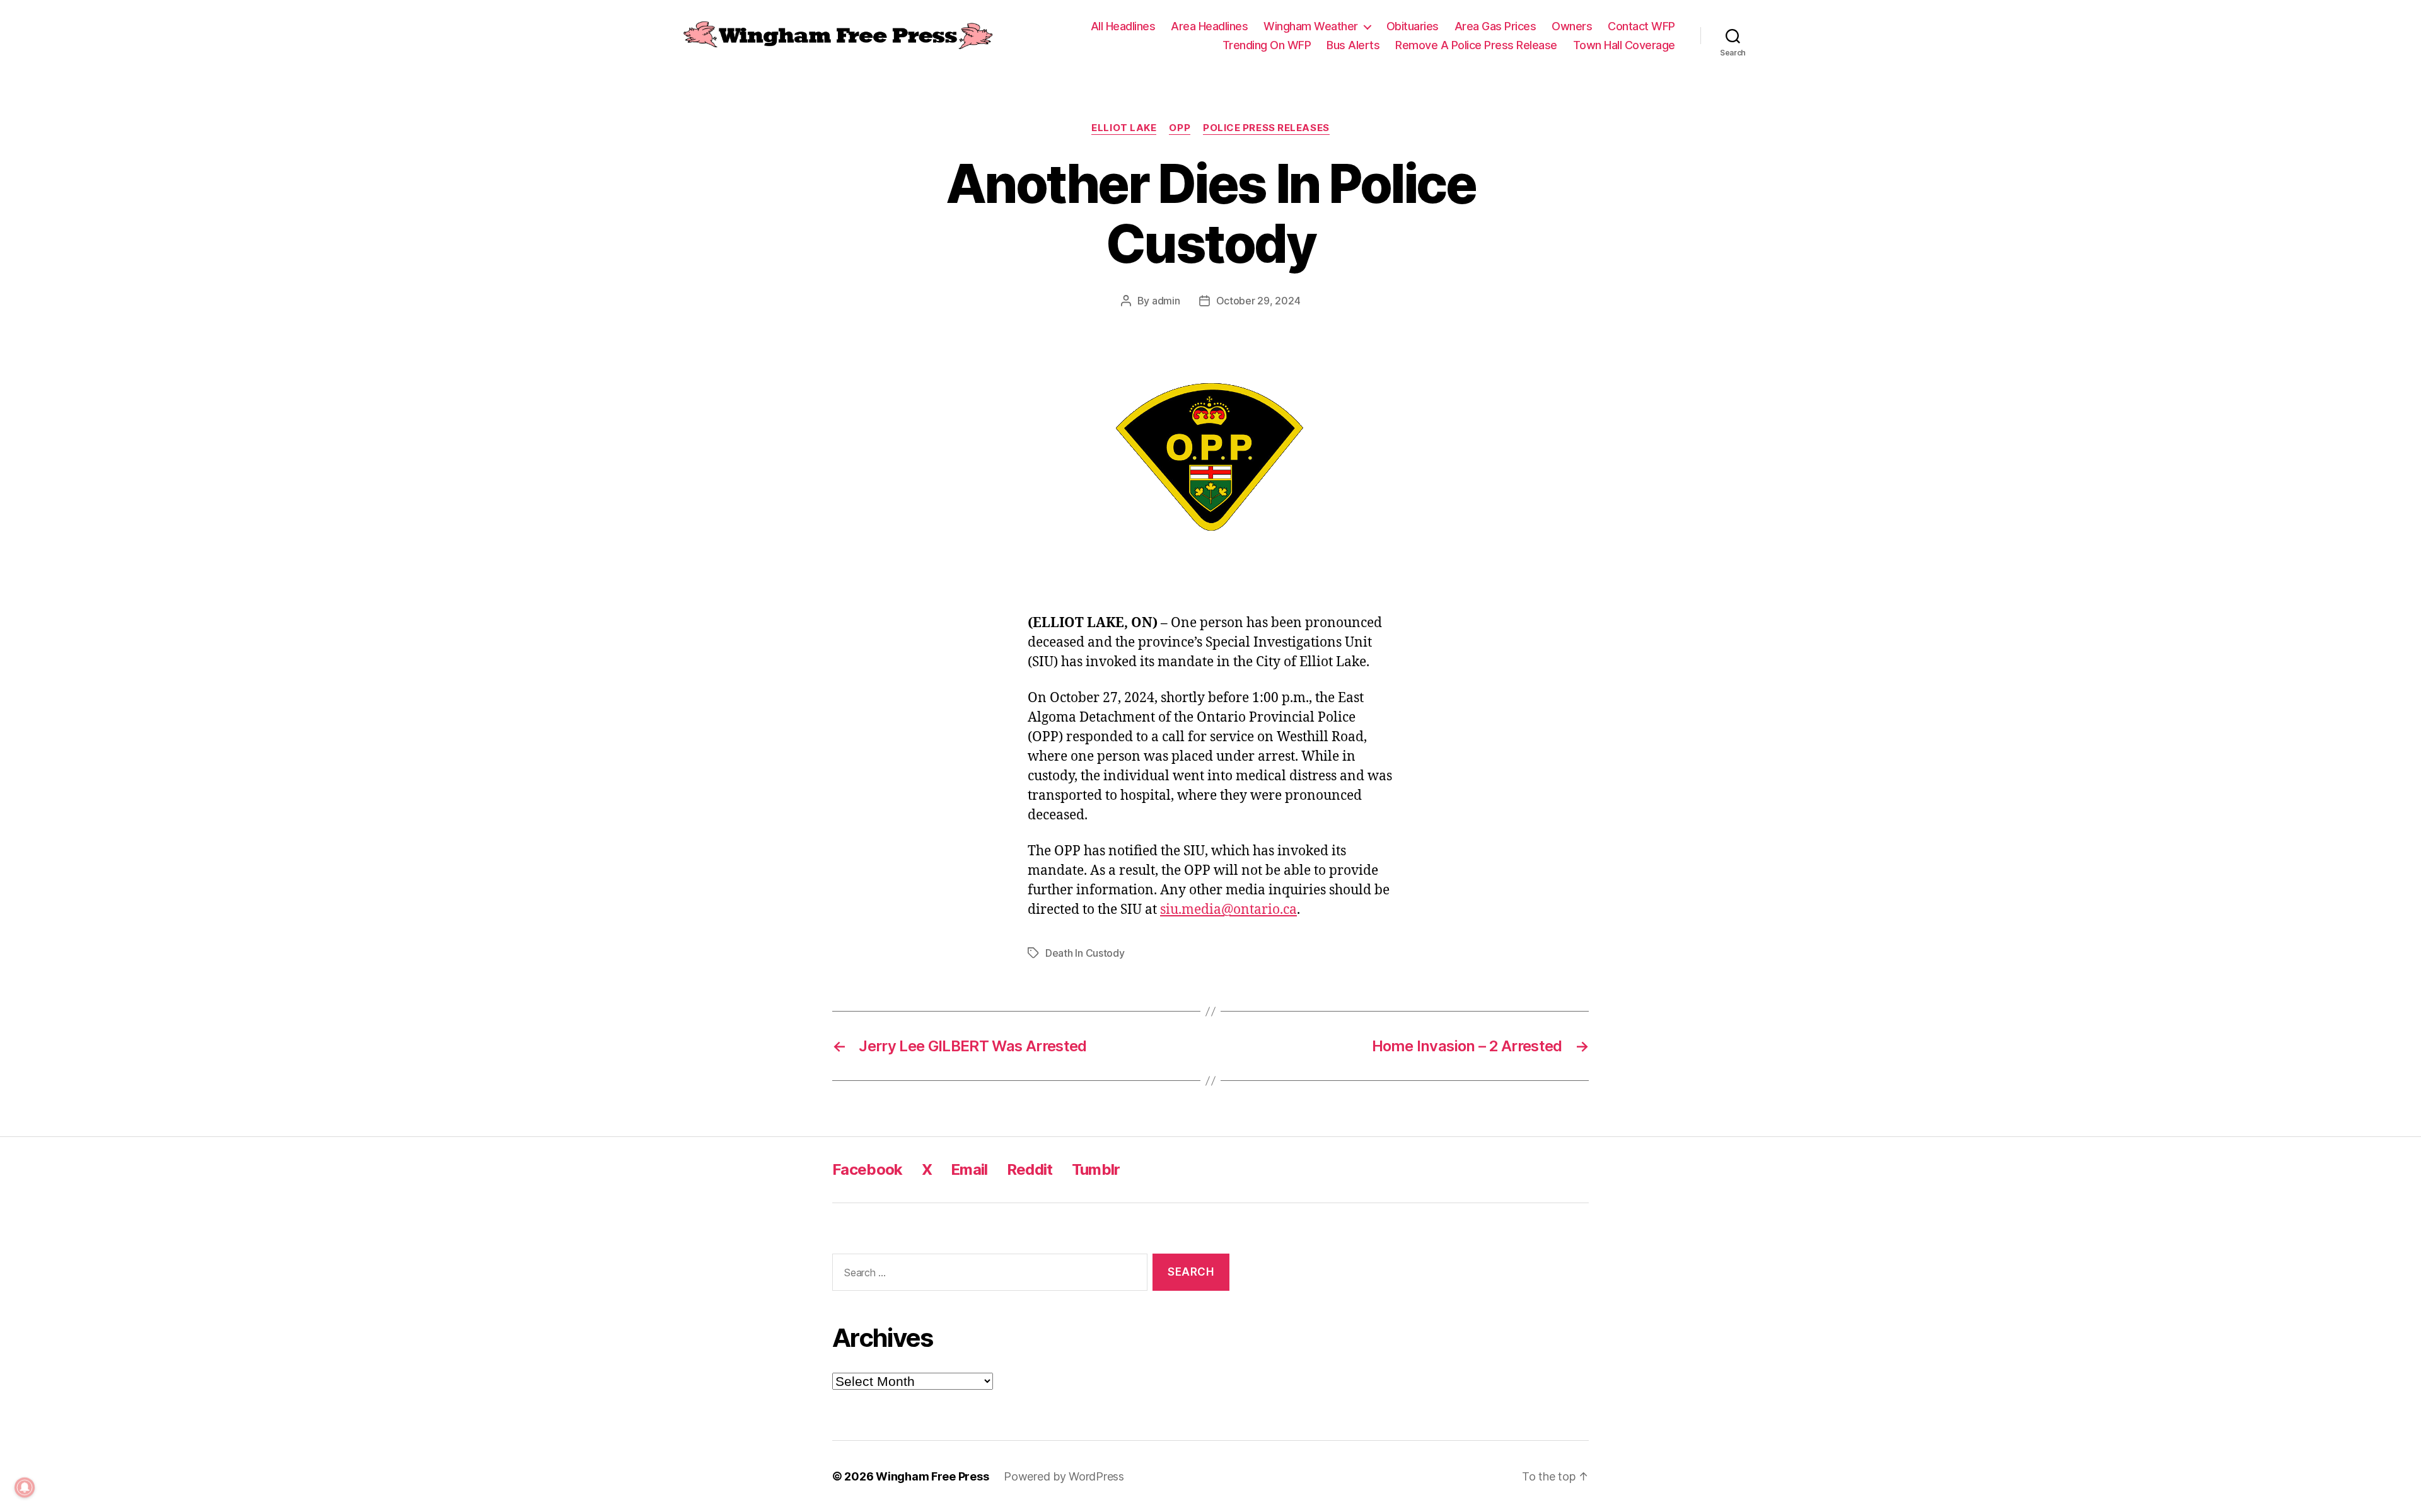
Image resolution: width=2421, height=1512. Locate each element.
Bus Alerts (1353, 45)
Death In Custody (1085, 953)
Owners (1572, 26)
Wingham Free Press (932, 1476)
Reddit (1030, 1169)
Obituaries (1413, 26)
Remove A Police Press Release (1476, 45)
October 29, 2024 (1258, 301)
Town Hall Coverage (1624, 45)
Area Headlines (1209, 26)
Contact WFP (1641, 26)
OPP (1180, 128)
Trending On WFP (1267, 45)
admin (1166, 301)
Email (969, 1169)
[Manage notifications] (25, 1487)
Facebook (868, 1169)
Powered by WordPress (1064, 1476)
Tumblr (1096, 1169)
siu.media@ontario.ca (1228, 910)
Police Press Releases (1266, 128)
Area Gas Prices (1495, 26)
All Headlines (1123, 26)
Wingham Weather (1311, 26)
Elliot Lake (1124, 128)
